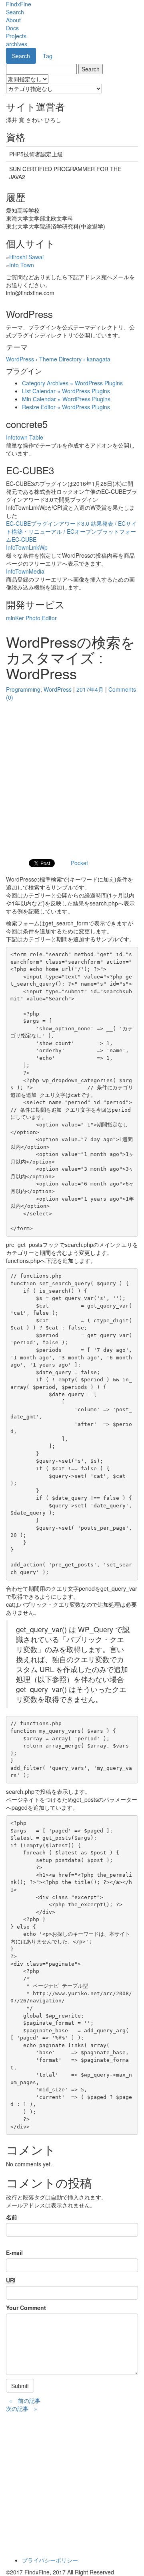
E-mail (14, 2253)
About (13, 20)
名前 (12, 2217)
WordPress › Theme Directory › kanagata (58, 359)
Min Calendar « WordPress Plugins (66, 399)
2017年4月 (90, 689)
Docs (12, 28)
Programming (23, 689)
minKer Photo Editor (31, 618)
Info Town (22, 265)
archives (17, 44)
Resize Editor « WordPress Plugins (66, 407)
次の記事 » (22, 2408)
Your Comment (26, 2308)
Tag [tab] (48, 56)
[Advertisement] (72, 777)
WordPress (58, 689)
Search (15, 12)
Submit (20, 2386)
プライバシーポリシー (50, 2560)
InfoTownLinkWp (27, 547)
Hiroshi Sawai (26, 257)
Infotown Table (25, 437)
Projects (16, 36)
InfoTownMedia (25, 571)
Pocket (79, 863)
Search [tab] (21, 56)
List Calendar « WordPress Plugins (66, 391)
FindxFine (19, 4)
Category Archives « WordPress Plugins (72, 383)
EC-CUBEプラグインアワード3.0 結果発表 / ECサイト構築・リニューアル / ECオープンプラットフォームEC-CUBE (71, 531)
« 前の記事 (25, 2400)
